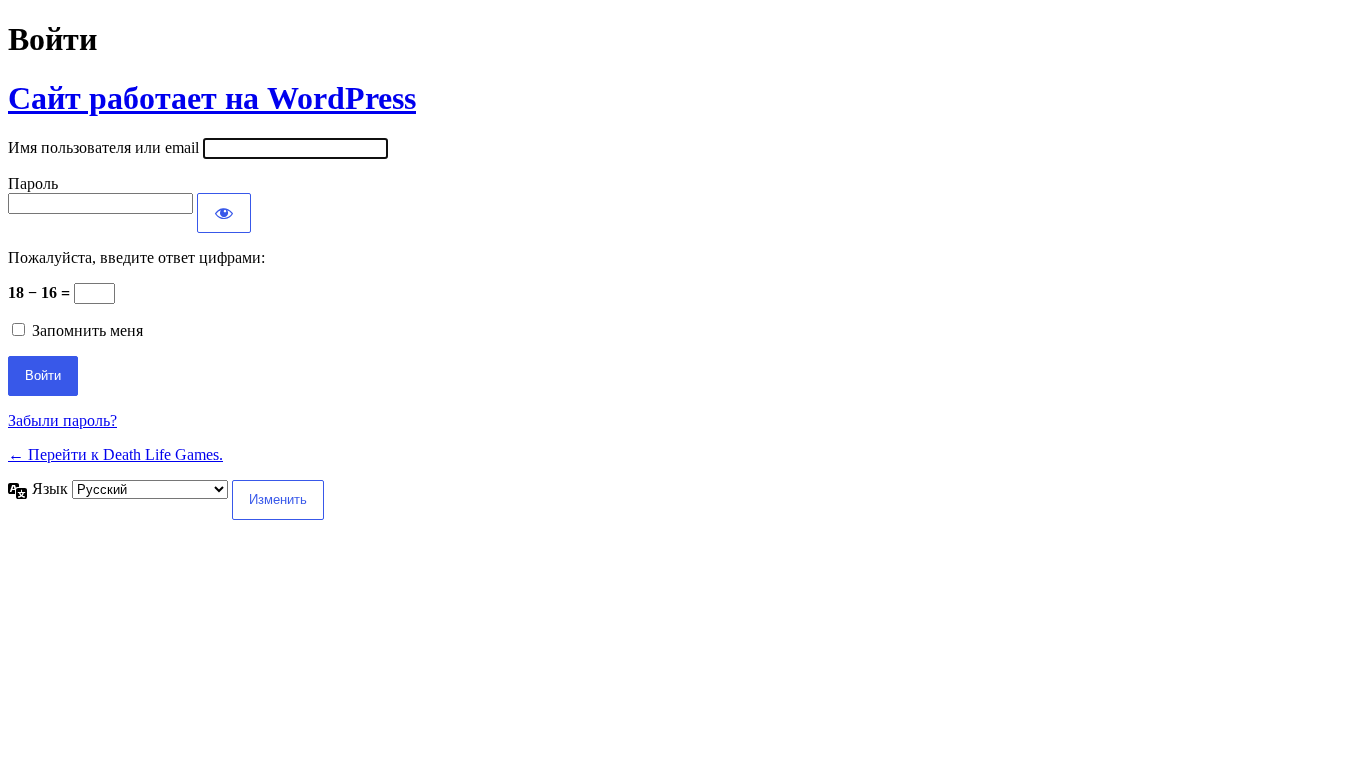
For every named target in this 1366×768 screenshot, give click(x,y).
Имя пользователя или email (103, 147)
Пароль (33, 183)
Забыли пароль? (62, 420)
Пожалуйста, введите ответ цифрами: (136, 257)
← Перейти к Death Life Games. (115, 454)
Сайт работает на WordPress (212, 98)
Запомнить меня (87, 330)
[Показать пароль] (224, 213)
